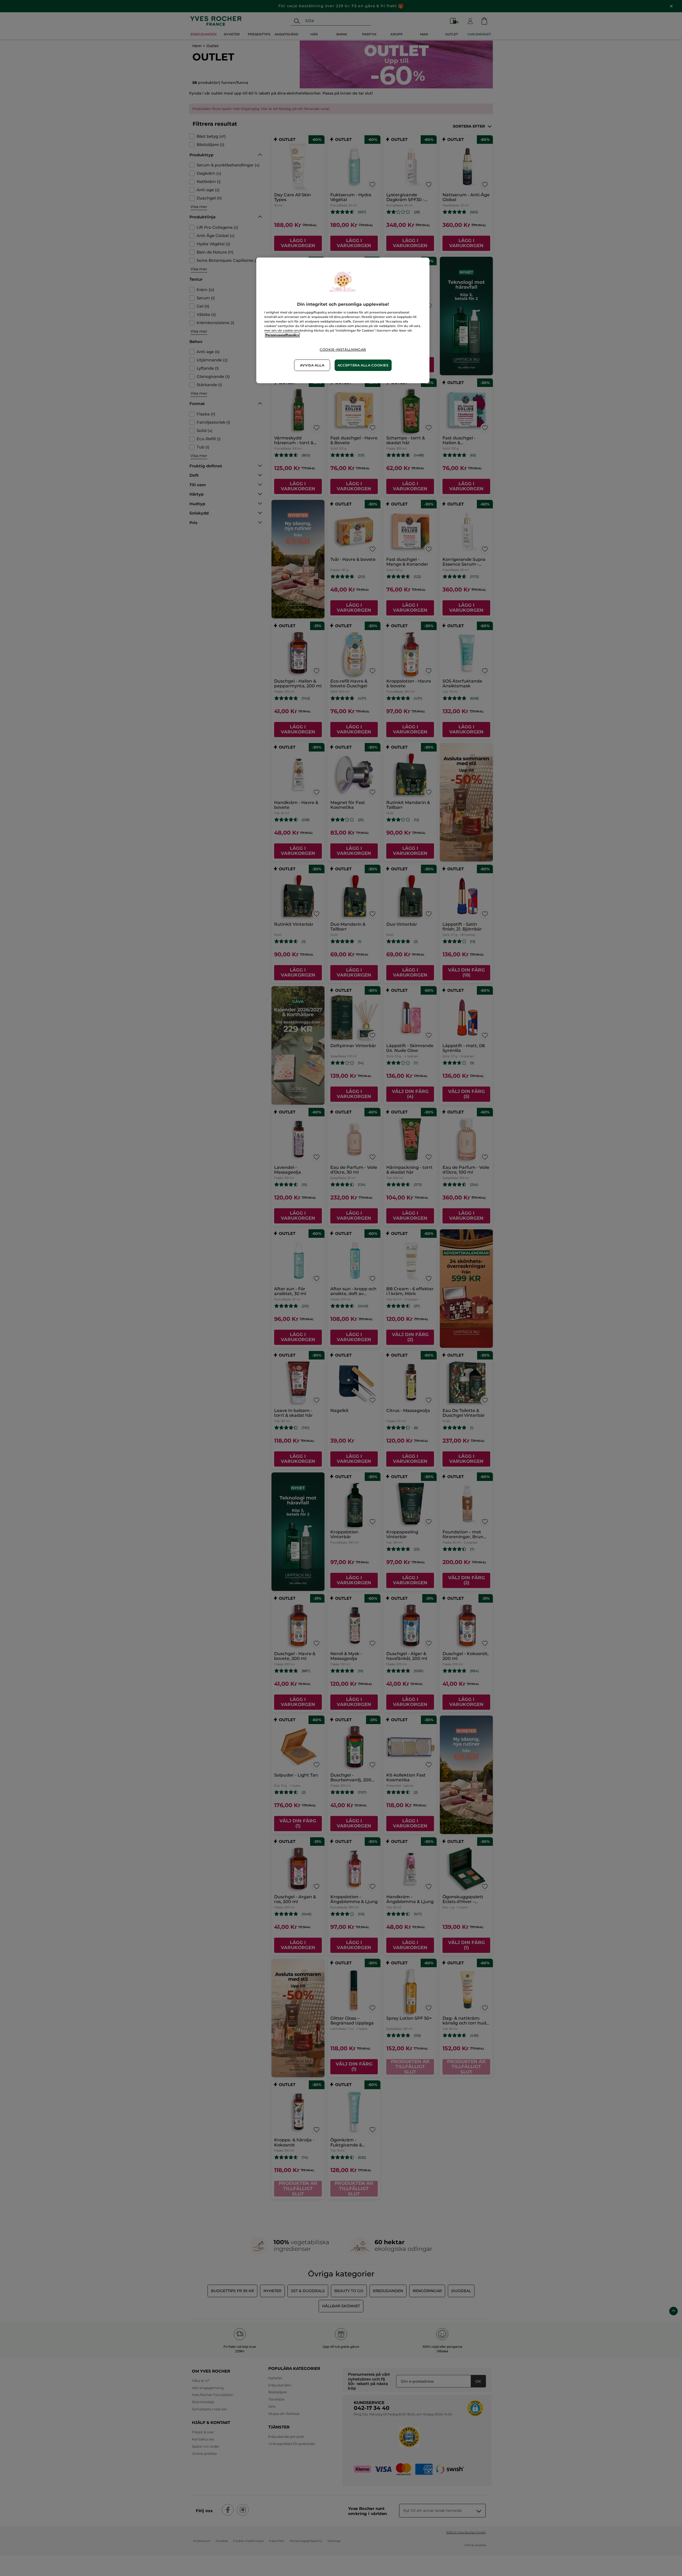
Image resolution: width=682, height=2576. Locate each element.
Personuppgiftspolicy (282, 335)
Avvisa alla (312, 365)
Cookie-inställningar (343, 350)
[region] (343, 320)
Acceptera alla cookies (363, 365)
